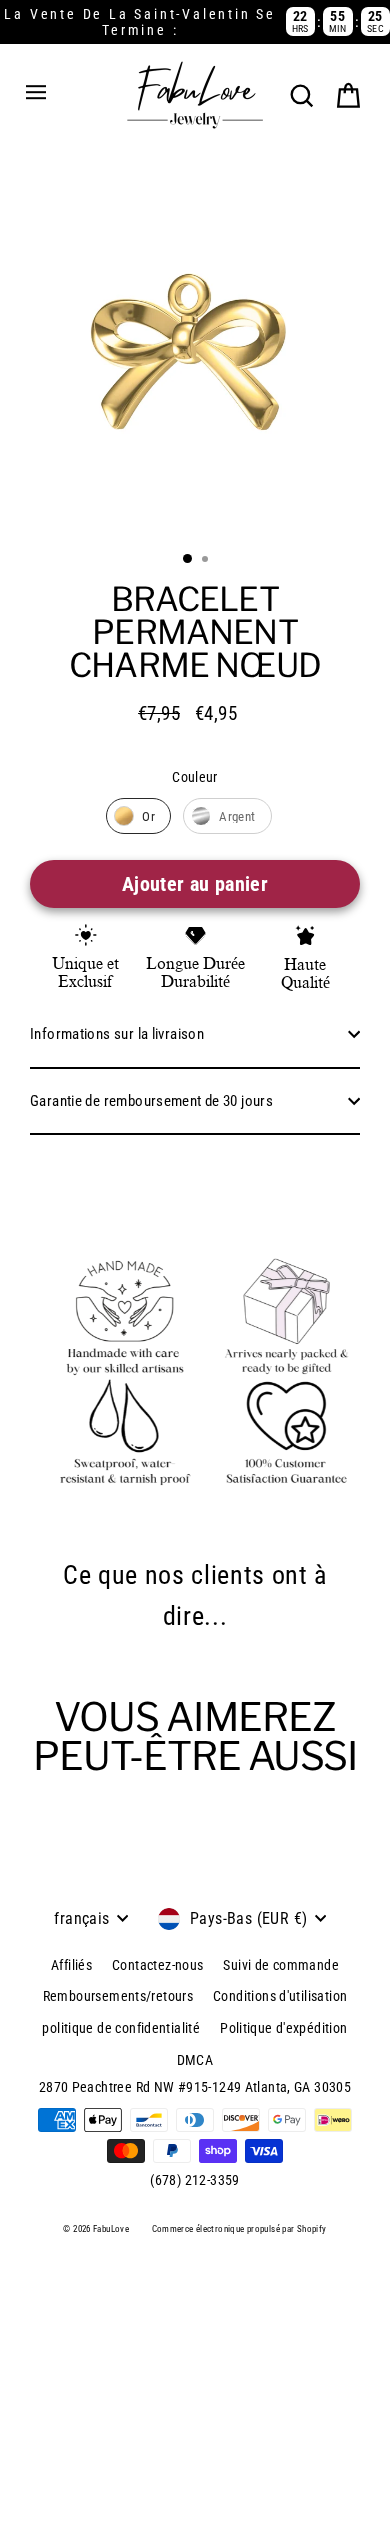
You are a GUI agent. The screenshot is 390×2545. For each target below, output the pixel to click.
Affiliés (71, 1965)
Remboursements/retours (118, 1996)
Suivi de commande (281, 1965)
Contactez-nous (157, 1965)
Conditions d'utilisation (280, 1996)
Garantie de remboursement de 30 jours (151, 1101)
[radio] (138, 816)
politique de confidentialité (121, 2028)
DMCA (195, 2060)
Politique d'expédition (283, 2028)
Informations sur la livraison (117, 1034)
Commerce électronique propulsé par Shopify (239, 2229)
